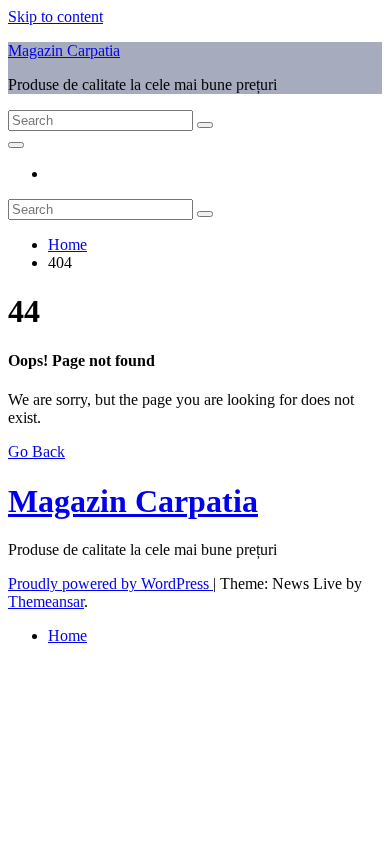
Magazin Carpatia (64, 50)
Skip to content (55, 16)
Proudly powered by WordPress (110, 583)
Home (67, 244)
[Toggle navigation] (16, 145)
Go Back (36, 451)
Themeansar (46, 601)
